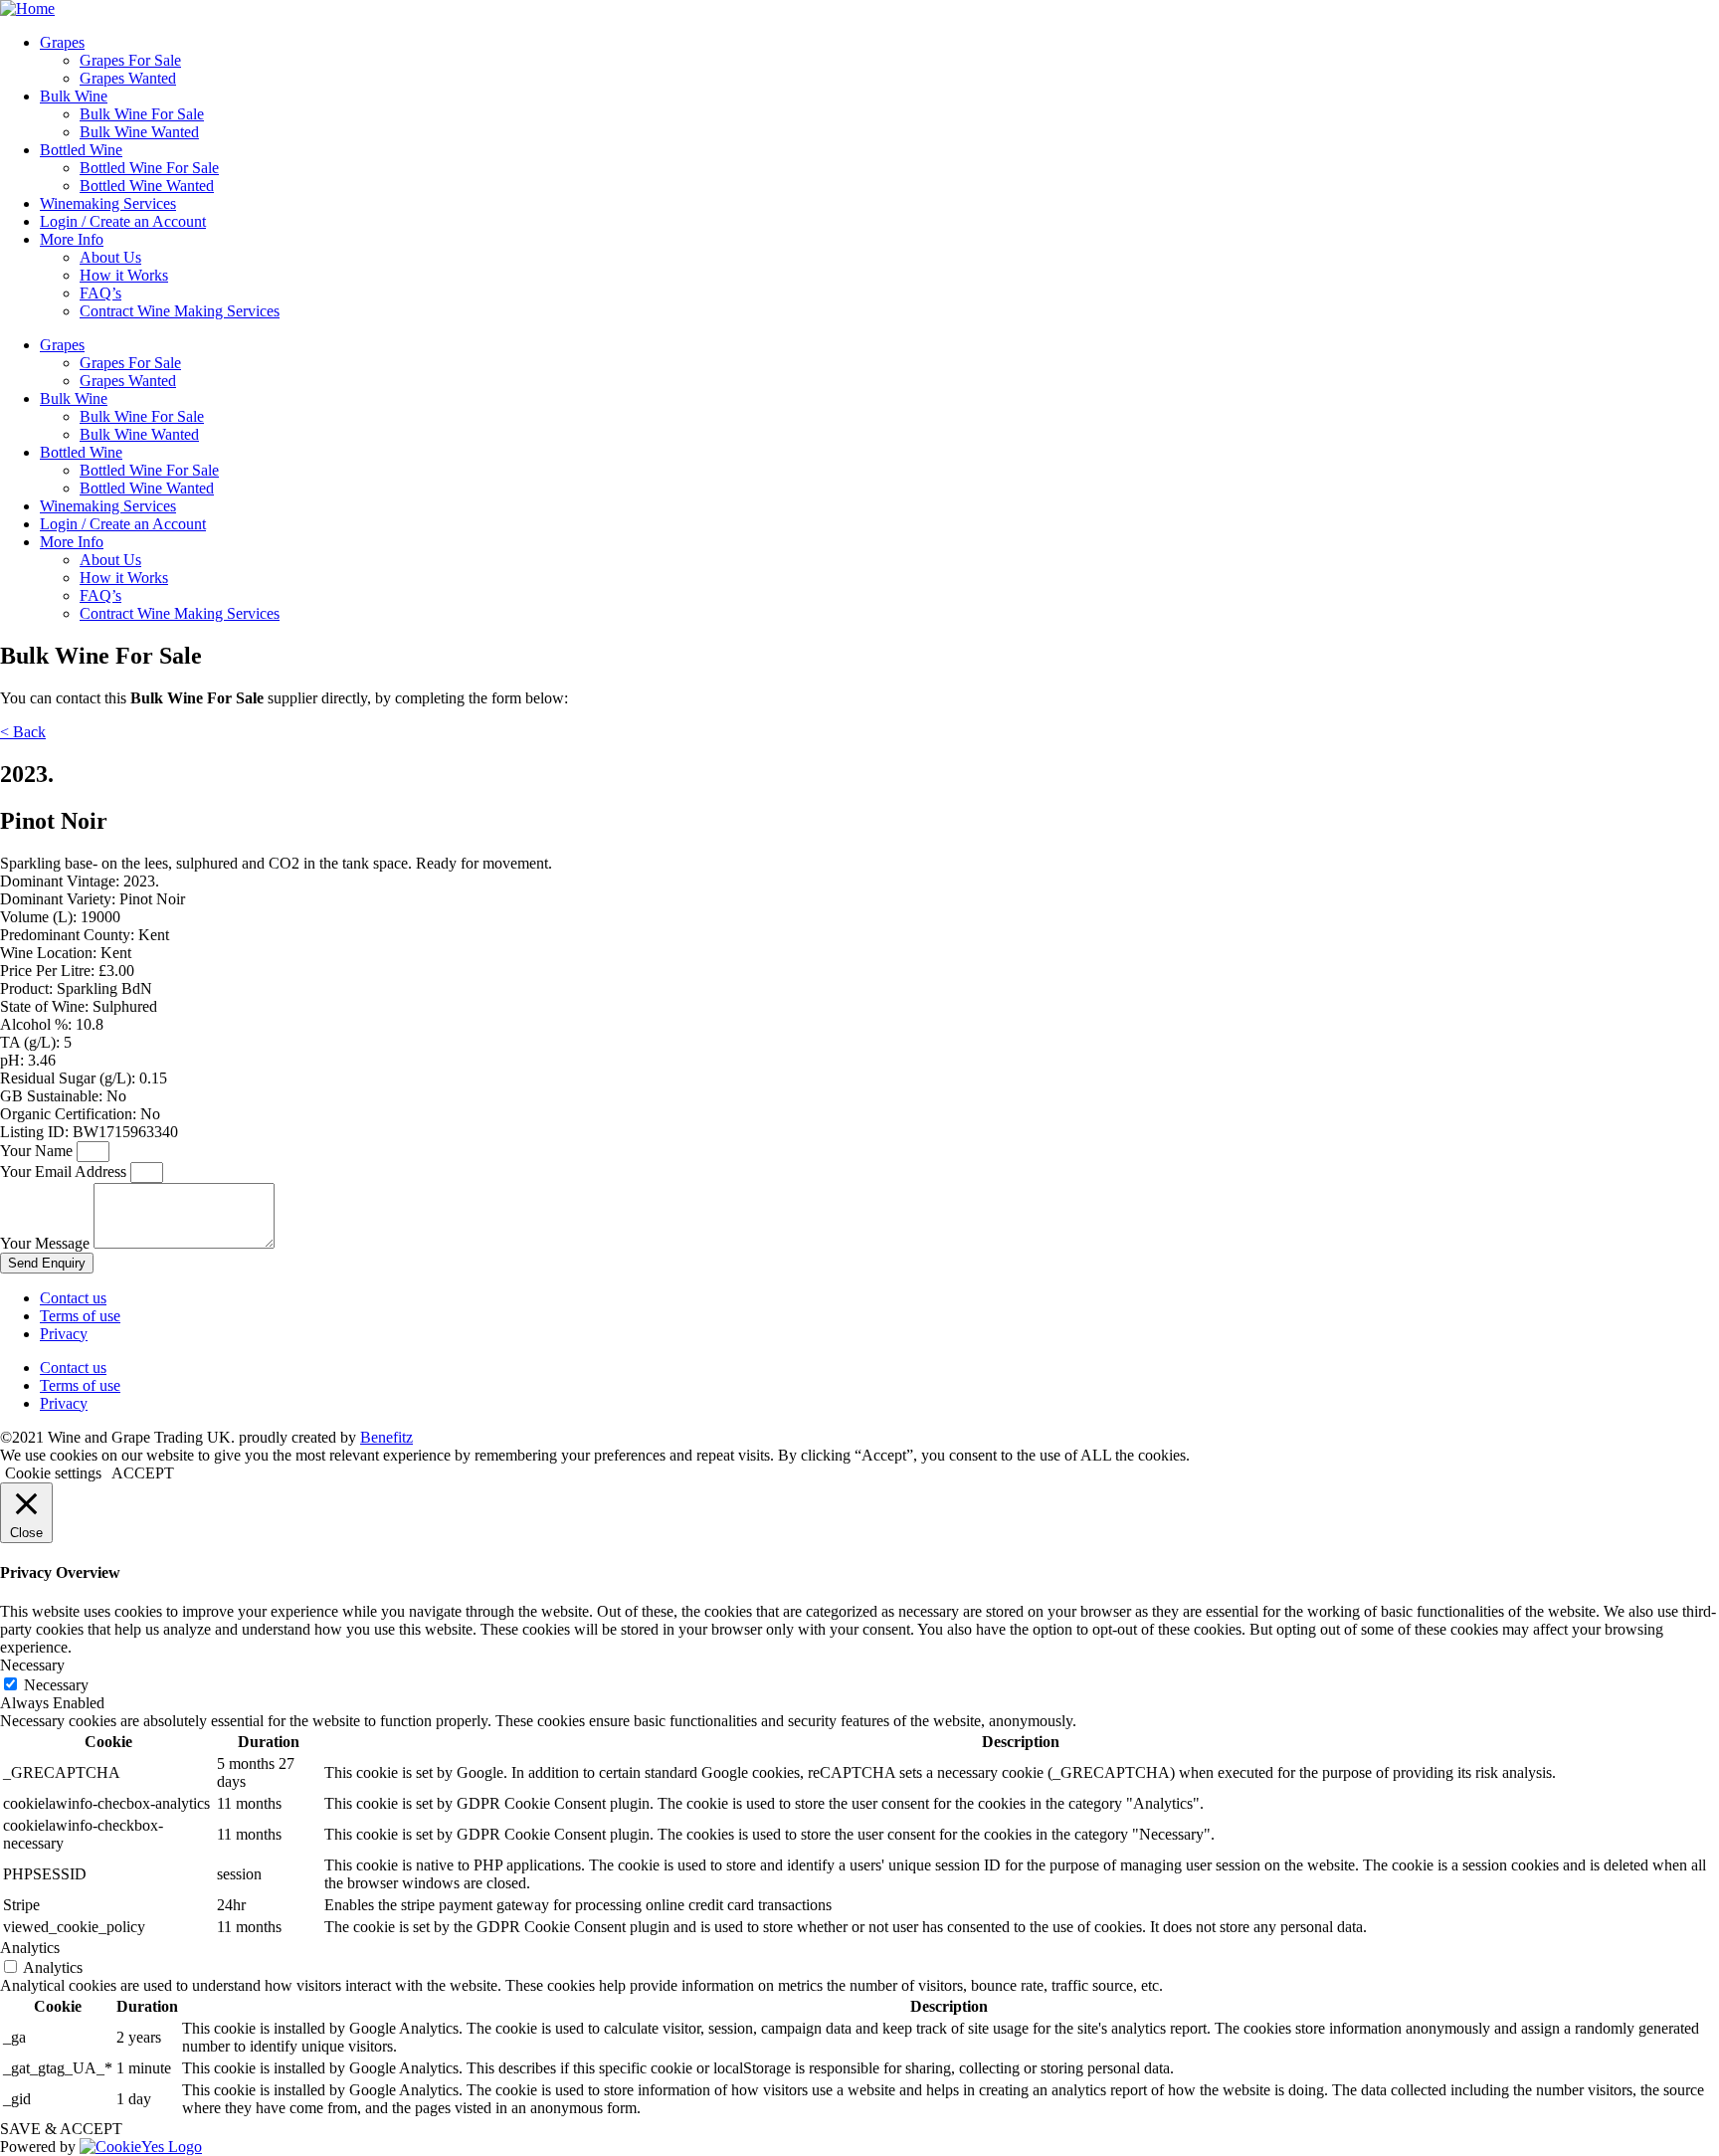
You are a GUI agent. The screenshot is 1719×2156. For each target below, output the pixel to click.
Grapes (62, 42)
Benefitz (386, 1437)
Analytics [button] (30, 1948)
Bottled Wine (81, 150)
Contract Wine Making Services (180, 311)
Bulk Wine (74, 96)
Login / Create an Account (123, 221)
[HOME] (27, 8)
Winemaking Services (108, 203)
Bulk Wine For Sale (142, 114)
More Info (72, 239)
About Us (110, 257)
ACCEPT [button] (143, 1473)
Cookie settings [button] (53, 1473)
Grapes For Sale (130, 60)
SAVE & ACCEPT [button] (61, 2129)
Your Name (38, 1151)
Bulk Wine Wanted (139, 132)
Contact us (73, 1298)
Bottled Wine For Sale (149, 168)
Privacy (64, 1334)
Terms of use (80, 1316)
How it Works (124, 275)
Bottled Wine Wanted (147, 186)
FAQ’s (100, 293)
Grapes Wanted (128, 78)
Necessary (56, 1685)
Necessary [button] (32, 1665)
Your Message (47, 1243)
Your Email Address (65, 1172)
